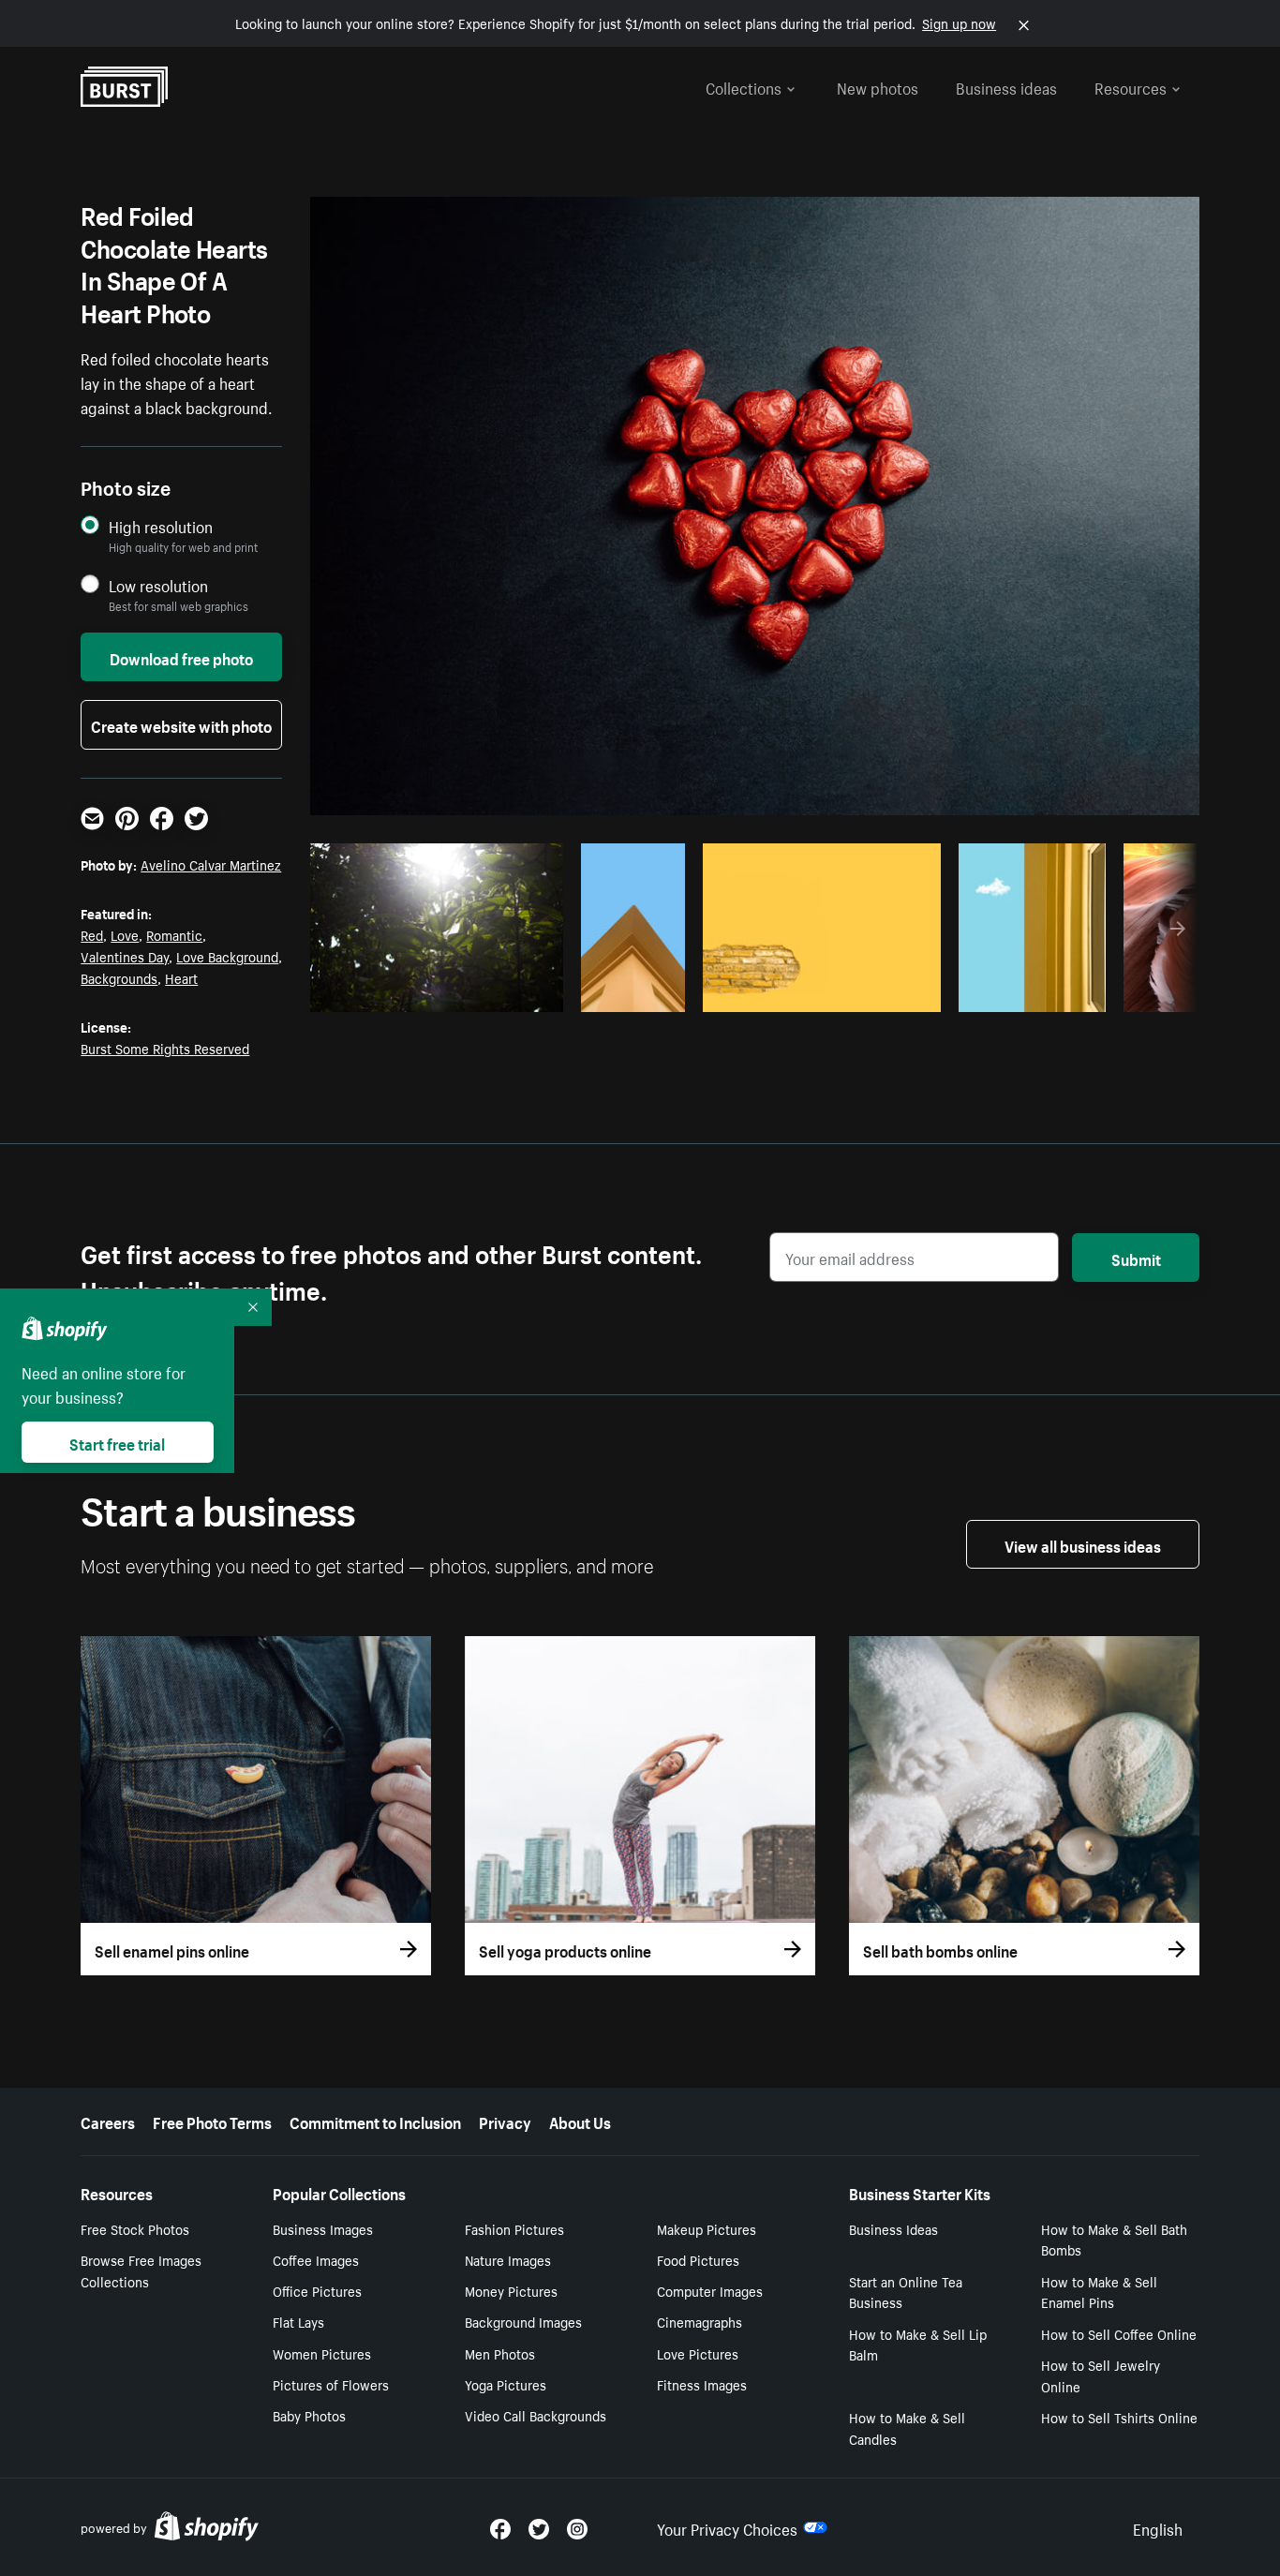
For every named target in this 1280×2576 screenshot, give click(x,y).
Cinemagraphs (700, 2321)
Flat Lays (298, 2321)
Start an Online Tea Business (906, 2292)
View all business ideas (1083, 1544)
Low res (507, 992)
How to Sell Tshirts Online (1119, 2417)
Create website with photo (181, 724)
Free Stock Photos (135, 2228)
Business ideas (1006, 86)
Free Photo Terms (212, 2121)
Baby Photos (309, 2415)
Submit (1136, 1258)
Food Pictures (698, 2259)
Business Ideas (893, 2228)
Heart (181, 977)
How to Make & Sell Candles (907, 2427)
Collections (744, 86)
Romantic (174, 934)
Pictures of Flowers (331, 2384)
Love (125, 934)
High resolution (161, 526)
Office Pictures (317, 2290)
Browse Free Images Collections (141, 2270)
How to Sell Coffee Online (1119, 2333)
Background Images (523, 2321)
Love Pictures (698, 2353)
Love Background (227, 956)
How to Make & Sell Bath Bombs (1114, 2239)
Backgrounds (119, 977)
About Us (580, 2121)
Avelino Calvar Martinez (211, 864)
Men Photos (500, 2353)
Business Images (323, 2228)
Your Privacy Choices (727, 2527)
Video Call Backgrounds (536, 2415)
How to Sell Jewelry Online (1101, 2375)
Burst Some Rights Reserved (165, 1048)
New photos (878, 86)
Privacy (505, 2121)
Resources (1131, 86)
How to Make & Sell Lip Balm (918, 2344)
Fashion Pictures (514, 2228)
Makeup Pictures (707, 2228)
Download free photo (181, 657)
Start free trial (117, 1442)
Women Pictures (322, 2353)
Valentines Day (125, 956)
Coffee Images (316, 2259)
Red (92, 934)
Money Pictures (511, 2290)
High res (434, 992)
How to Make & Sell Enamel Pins (1099, 2292)
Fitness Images (702, 2384)
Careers (108, 2121)
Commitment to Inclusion (375, 2121)
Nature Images (508, 2259)
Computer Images (710, 2290)
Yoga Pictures (506, 2384)
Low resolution (158, 585)
